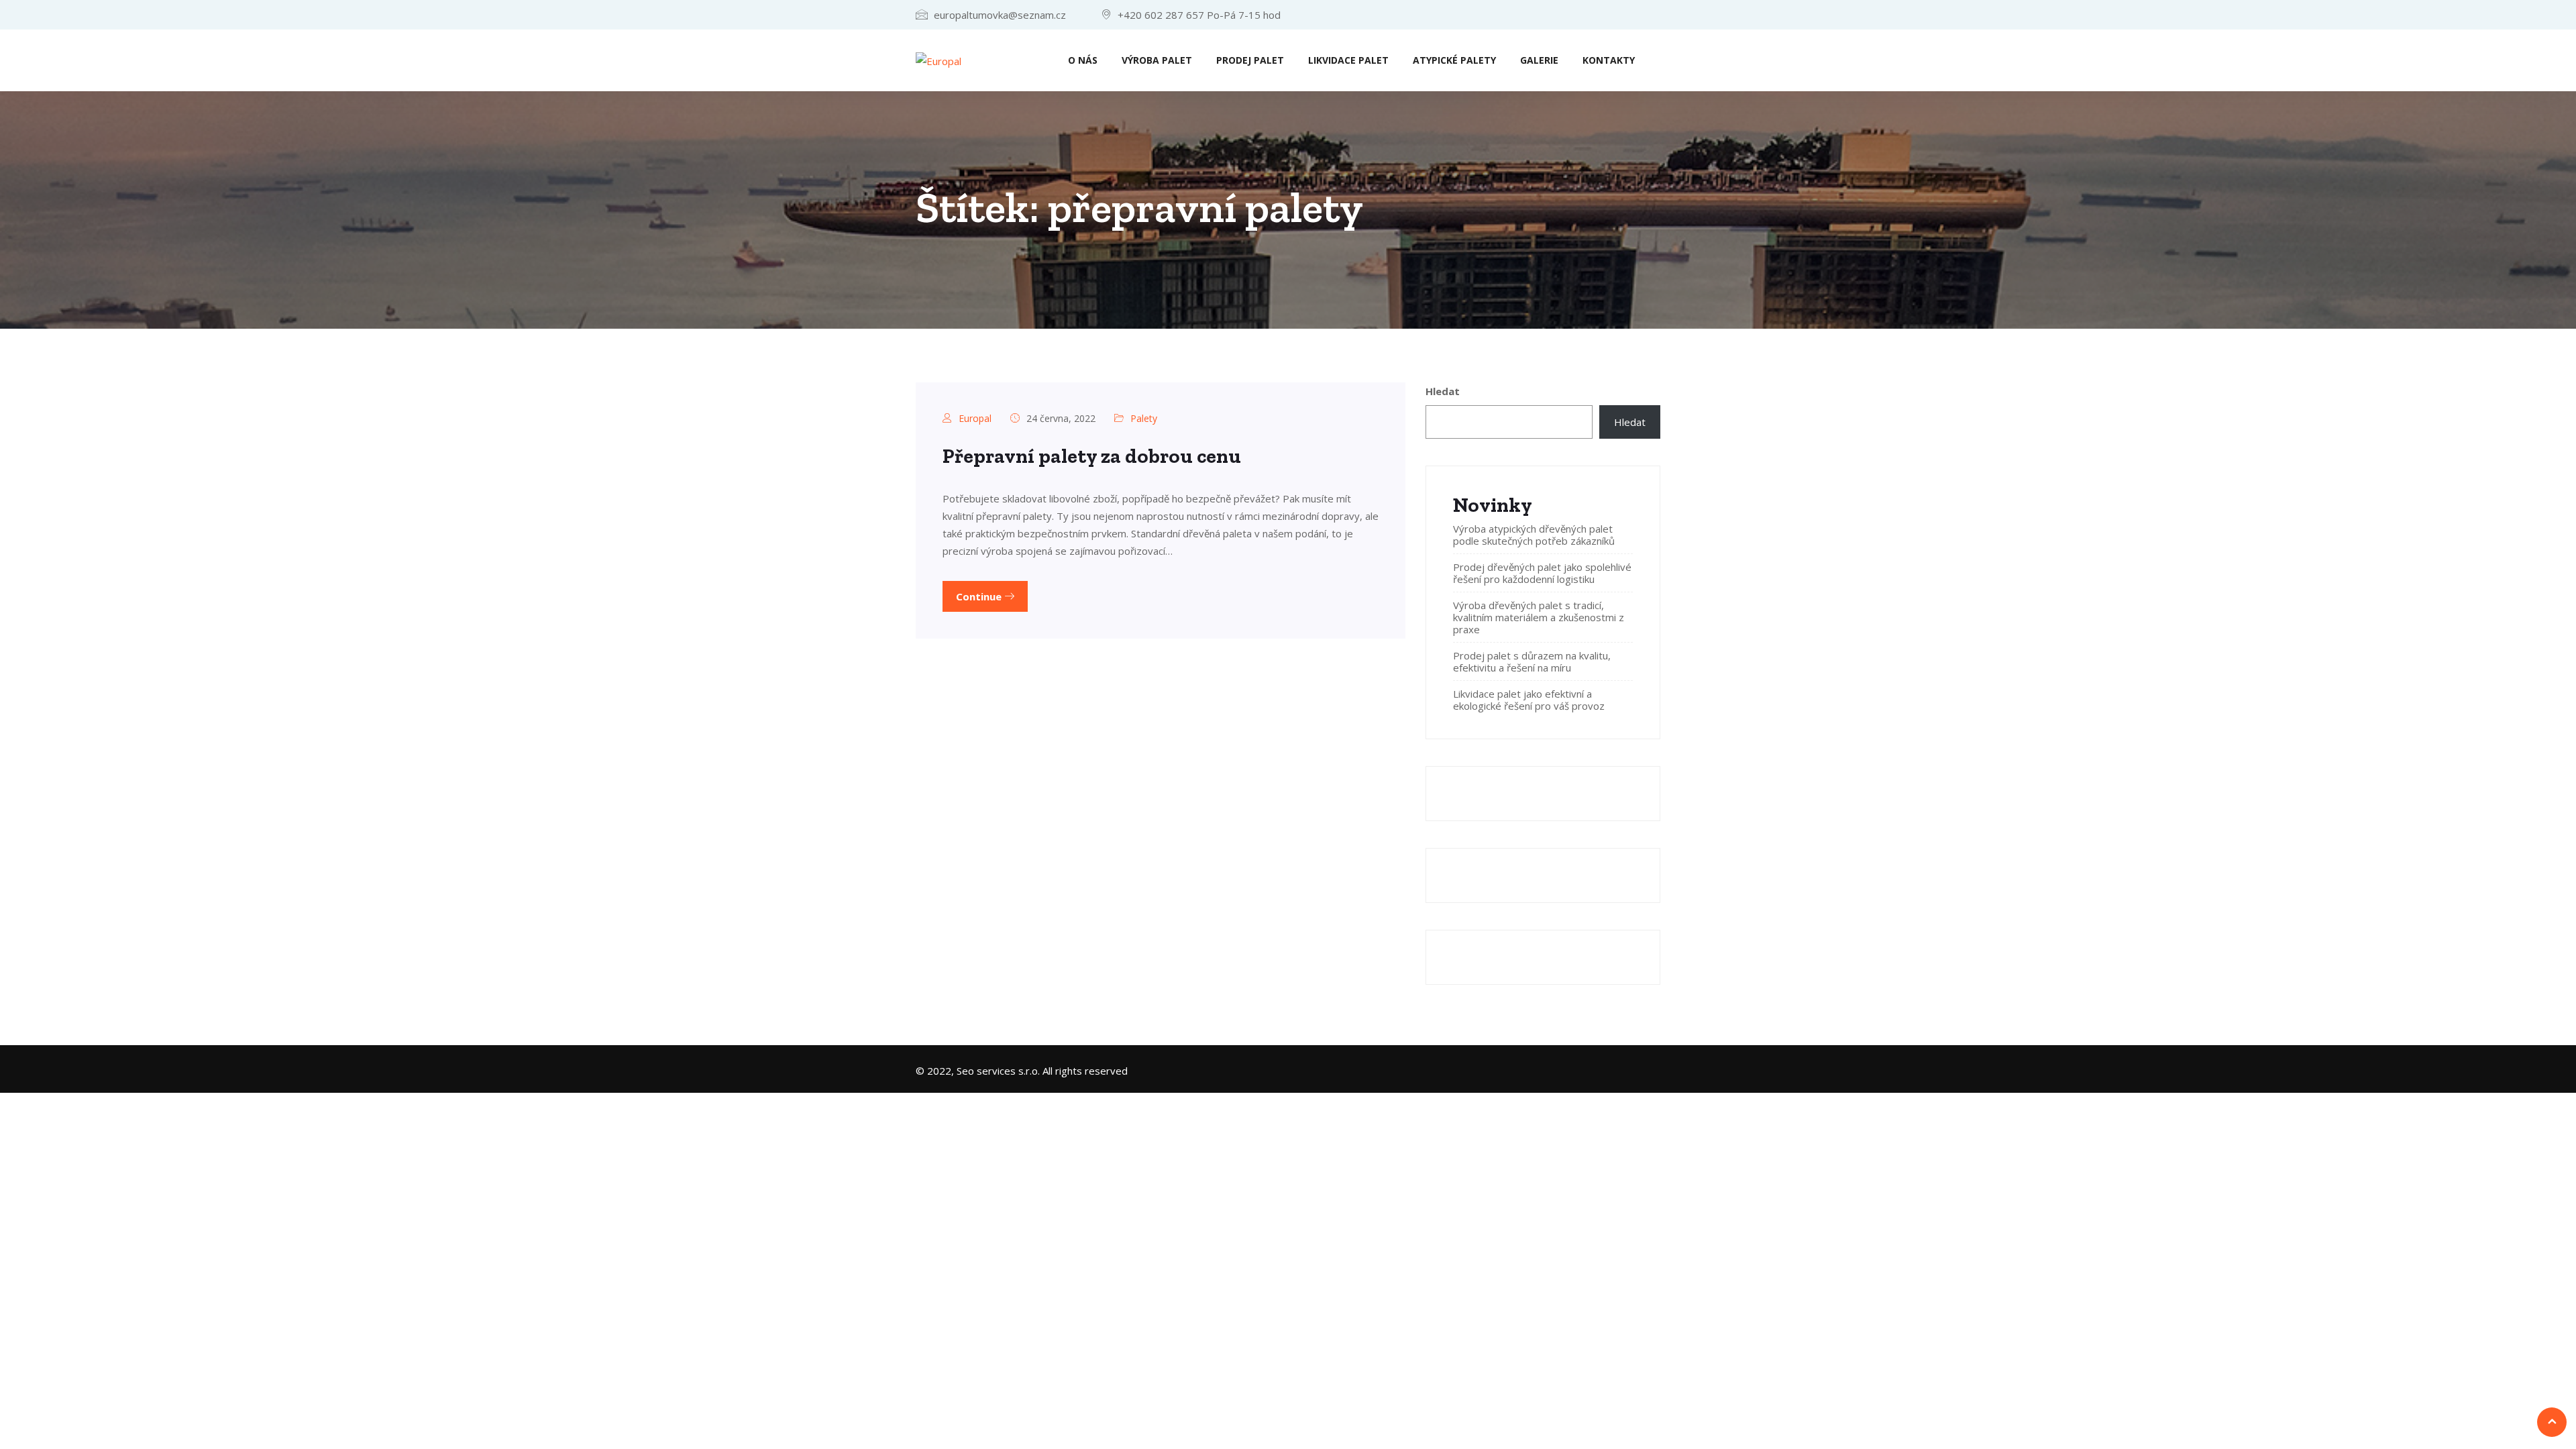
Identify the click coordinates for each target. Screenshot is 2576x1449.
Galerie (1539, 60)
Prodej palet (1250, 60)
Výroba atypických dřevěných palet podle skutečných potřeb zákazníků (1534, 535)
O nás (1083, 60)
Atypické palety (1454, 60)
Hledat (1443, 391)
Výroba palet (1157, 60)
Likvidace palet (1348, 60)
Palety (1144, 418)
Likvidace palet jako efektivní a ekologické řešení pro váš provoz (1529, 700)
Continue (980, 596)
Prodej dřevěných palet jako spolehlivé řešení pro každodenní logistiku (1542, 573)
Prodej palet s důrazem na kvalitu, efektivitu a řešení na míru (1532, 661)
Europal (975, 418)
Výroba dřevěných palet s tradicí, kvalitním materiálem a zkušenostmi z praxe (1539, 617)
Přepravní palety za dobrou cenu (1092, 456)
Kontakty (1609, 60)
